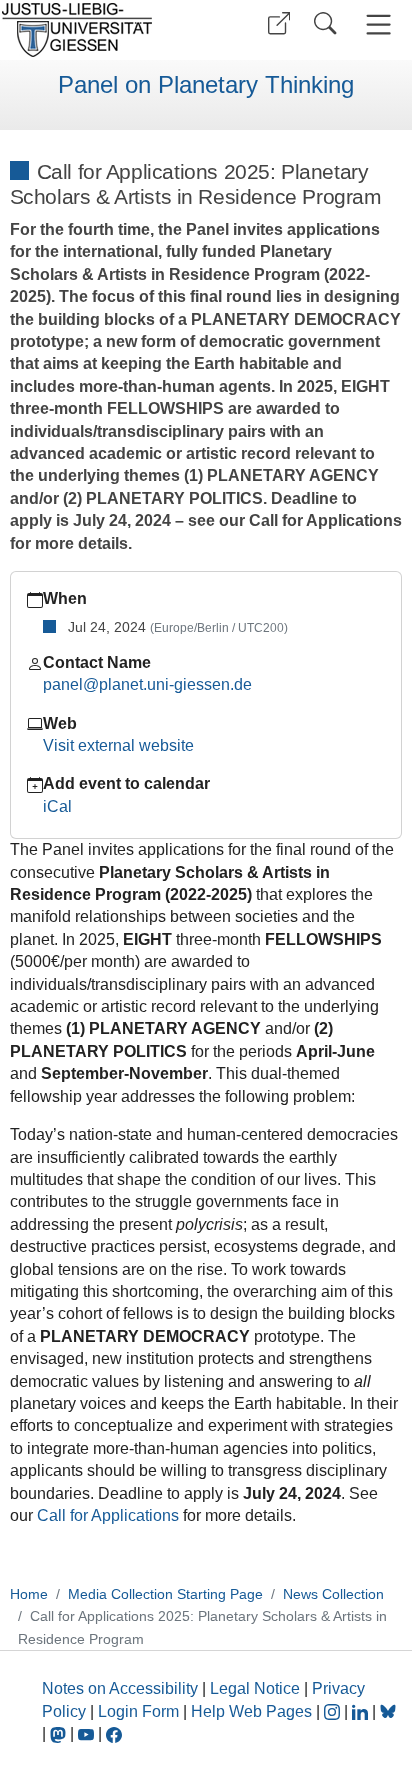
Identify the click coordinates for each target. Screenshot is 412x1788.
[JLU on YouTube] (88, 1733)
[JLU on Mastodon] (60, 1733)
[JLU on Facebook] (114, 1733)
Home (29, 1594)
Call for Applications (108, 1515)
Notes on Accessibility (122, 1688)
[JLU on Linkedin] (362, 1711)
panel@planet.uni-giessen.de (147, 684)
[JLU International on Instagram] (334, 1711)
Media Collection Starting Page (165, 1594)
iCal (57, 806)
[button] (279, 23)
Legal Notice (255, 1688)
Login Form (138, 1711)
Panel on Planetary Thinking (206, 85)
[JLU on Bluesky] (388, 1711)
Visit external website (118, 745)
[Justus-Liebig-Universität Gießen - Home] (100, 30)
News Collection (333, 1594)
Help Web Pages (251, 1711)
